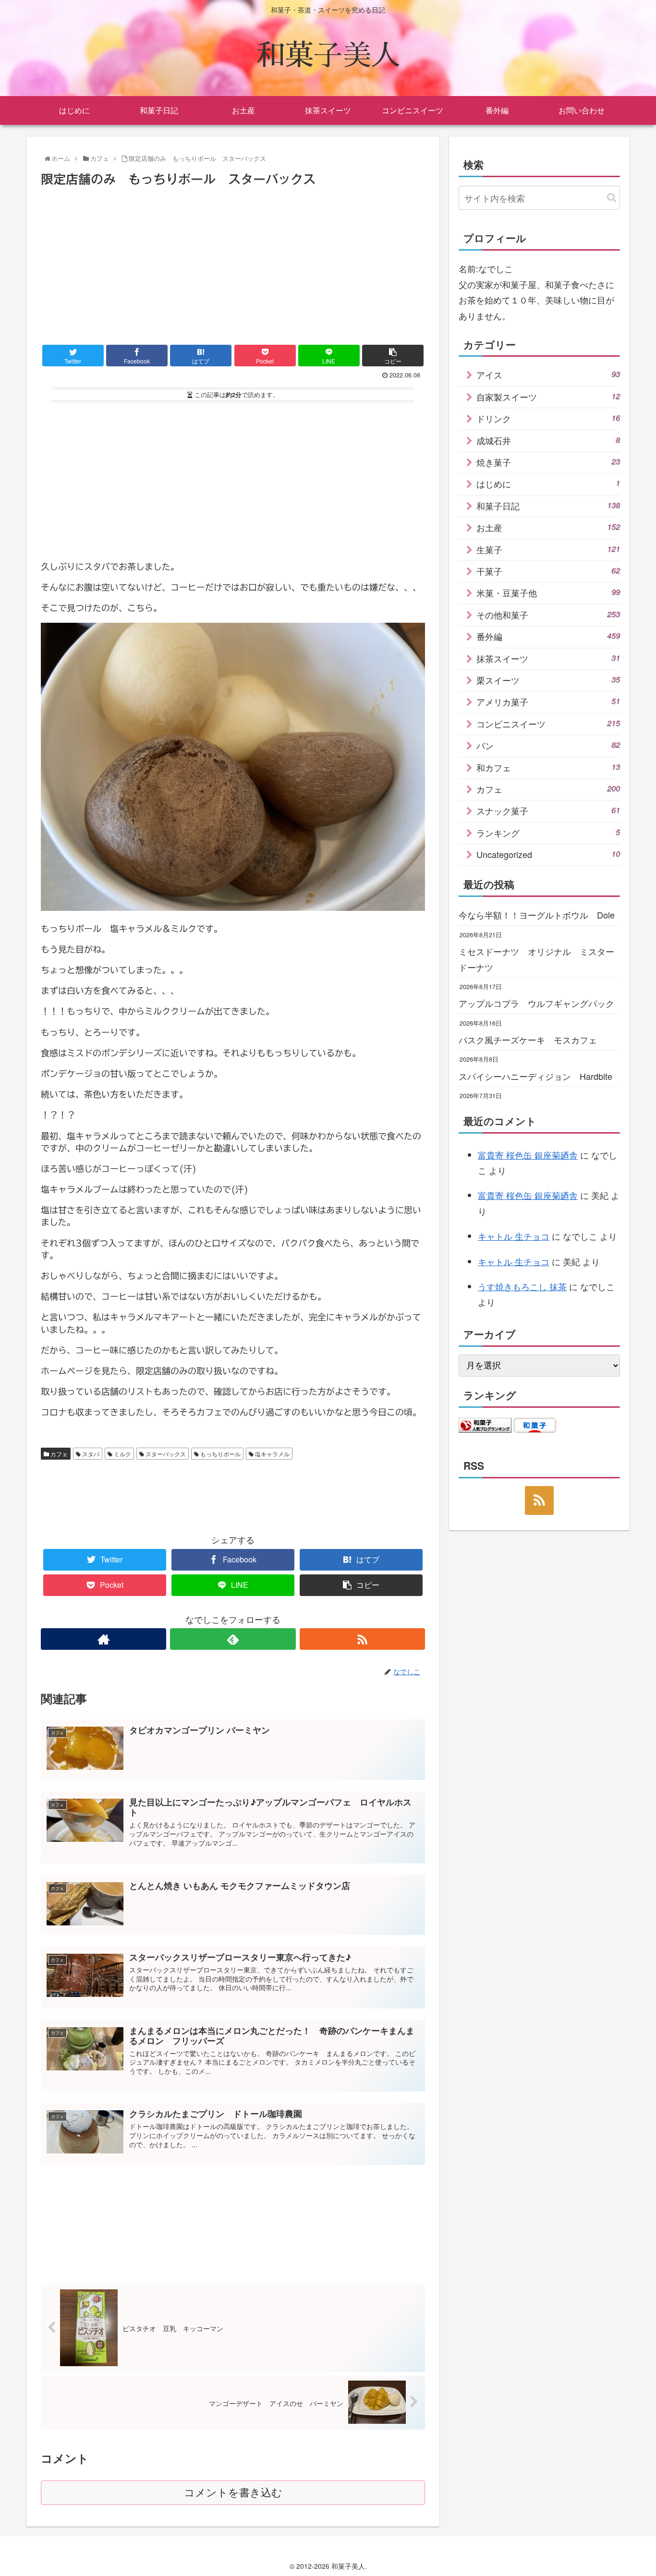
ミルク (122, 1454)
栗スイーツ (548, 680)
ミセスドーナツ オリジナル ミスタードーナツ (536, 959)
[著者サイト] (103, 1639)
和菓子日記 (548, 506)
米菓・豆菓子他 (548, 593)
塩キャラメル (272, 1454)
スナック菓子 (548, 810)
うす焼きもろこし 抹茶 (522, 1286)
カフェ (58, 1454)
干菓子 (548, 571)
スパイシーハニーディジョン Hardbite (535, 1076)
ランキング (548, 833)
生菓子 (548, 549)
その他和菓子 (548, 615)
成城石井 (548, 440)
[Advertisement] (233, 262)
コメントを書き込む (233, 2493)
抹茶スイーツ (548, 658)
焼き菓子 (548, 462)
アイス (548, 375)
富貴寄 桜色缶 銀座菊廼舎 (528, 1155)
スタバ (90, 1454)
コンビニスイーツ (548, 724)
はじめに (548, 484)
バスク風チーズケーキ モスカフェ (528, 1040)
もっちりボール (220, 1454)
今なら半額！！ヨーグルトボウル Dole (537, 915)
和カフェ (548, 767)
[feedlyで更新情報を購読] (233, 1639)
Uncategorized (548, 854)
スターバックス (165, 1454)
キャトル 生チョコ (514, 1236)
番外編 (548, 636)
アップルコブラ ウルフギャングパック (536, 1003)
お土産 (548, 527)
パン (548, 745)
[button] (612, 198)
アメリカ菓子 (548, 701)
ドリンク (548, 418)
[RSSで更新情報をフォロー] (362, 1639)
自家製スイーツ (548, 397)
